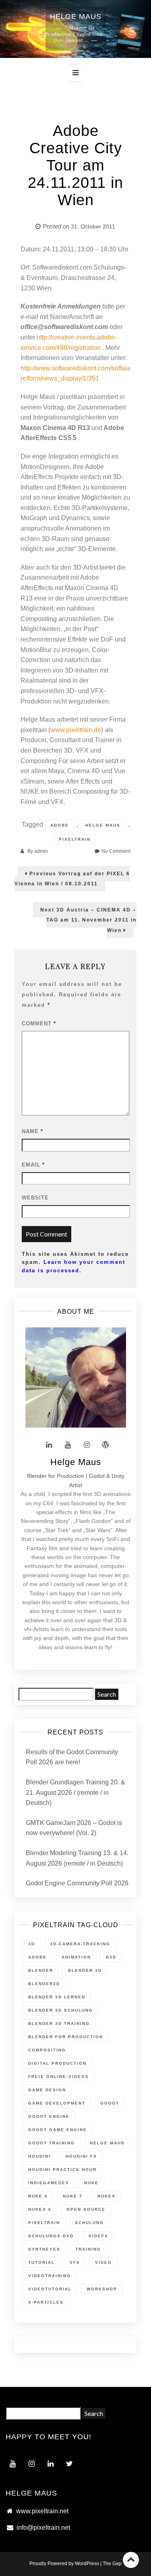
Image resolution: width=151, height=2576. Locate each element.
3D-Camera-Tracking (80, 1944)
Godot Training (52, 2143)
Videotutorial (50, 2289)
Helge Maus (103, 825)
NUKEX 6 (40, 2209)
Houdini (39, 2156)
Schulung (89, 2223)
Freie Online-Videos (59, 2077)
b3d (111, 1957)
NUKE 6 (38, 2196)
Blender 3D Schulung (61, 2010)
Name (32, 1131)
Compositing (47, 2050)
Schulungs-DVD (51, 2236)
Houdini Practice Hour (62, 2170)
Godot (110, 2103)
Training (88, 2249)
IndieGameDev (49, 2183)
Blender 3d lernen (57, 1997)
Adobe (60, 825)
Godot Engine (49, 2116)
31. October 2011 (93, 226)
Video (103, 2262)
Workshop (102, 2289)
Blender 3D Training (59, 2024)
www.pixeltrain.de (76, 730)
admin (41, 851)
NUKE (91, 2183)
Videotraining (50, 2276)
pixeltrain (75, 839)
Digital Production (57, 2063)
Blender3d (44, 1984)
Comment (39, 1024)
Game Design (47, 2090)
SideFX (98, 2236)
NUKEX (107, 2196)
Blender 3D (85, 1970)
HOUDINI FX (81, 2156)
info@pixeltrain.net (43, 2528)
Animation (76, 1957)
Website (35, 1198)
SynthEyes (44, 2249)
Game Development (57, 2103)
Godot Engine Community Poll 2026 (77, 1883)
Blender (41, 1970)
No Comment (116, 851)
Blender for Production (66, 2037)
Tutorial (41, 2262)
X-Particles (46, 2302)
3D (32, 1944)
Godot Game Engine (58, 2130)
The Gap (112, 2564)
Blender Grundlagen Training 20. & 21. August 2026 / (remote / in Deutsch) (75, 1792)
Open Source (86, 2209)
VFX (75, 2262)
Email (33, 1165)
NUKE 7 (73, 2196)
